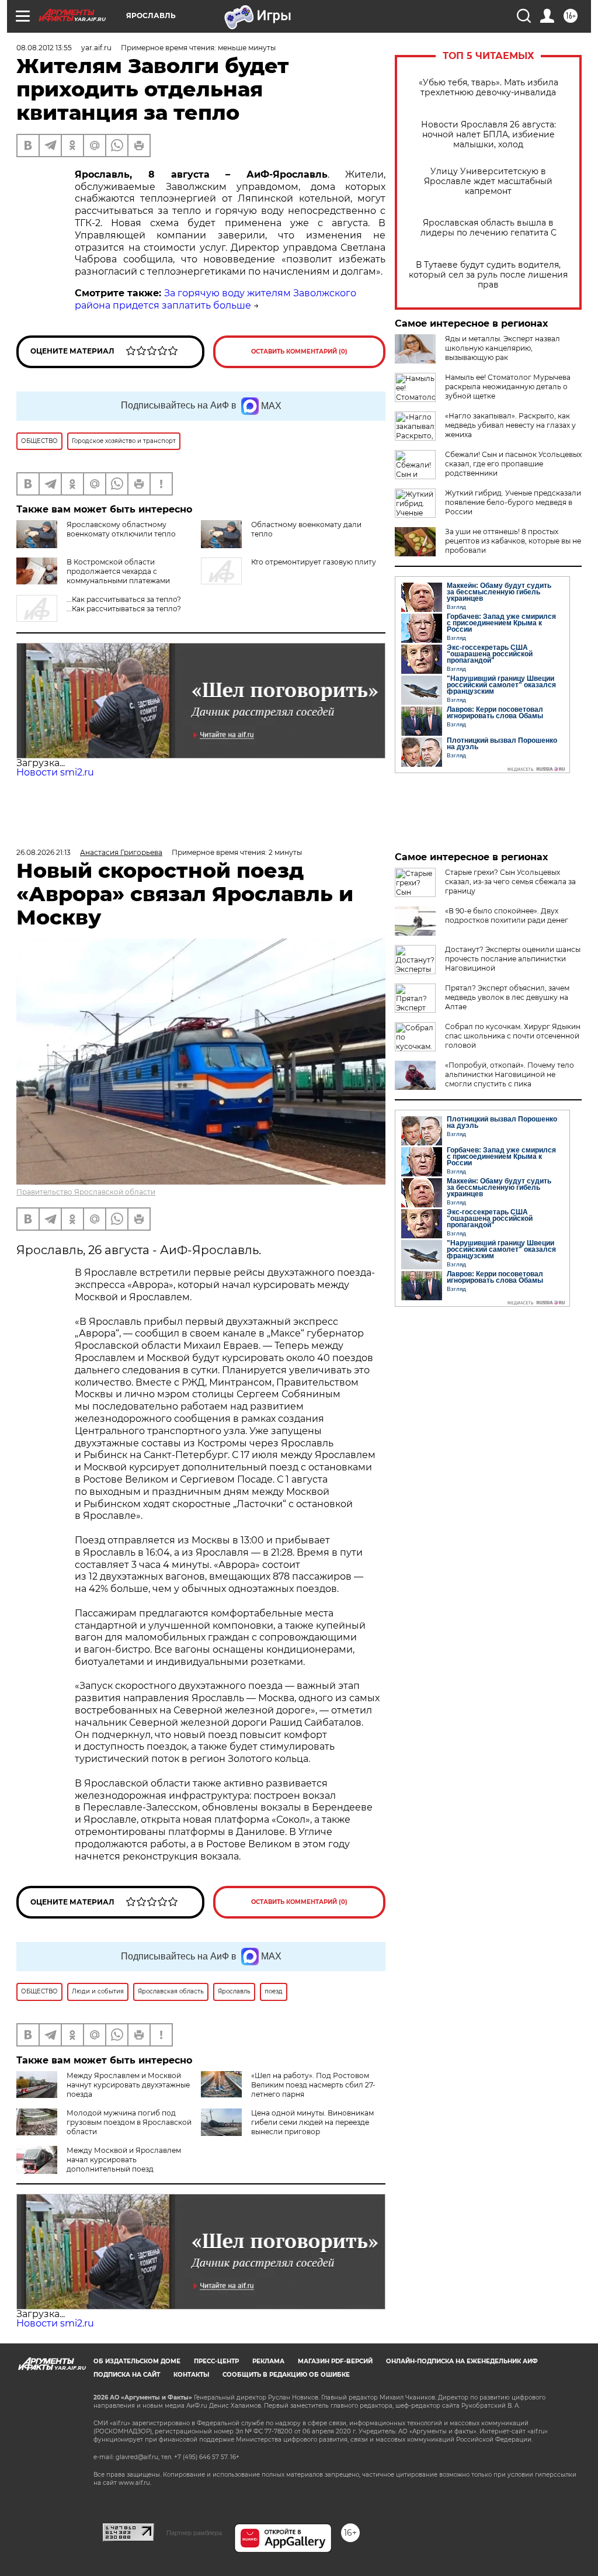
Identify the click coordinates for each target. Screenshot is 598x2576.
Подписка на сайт (127, 2375)
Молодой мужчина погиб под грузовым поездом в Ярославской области (129, 2122)
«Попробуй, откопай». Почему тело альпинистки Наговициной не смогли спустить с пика (510, 1074)
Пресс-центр (216, 2361)
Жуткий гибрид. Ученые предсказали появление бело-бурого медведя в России (513, 502)
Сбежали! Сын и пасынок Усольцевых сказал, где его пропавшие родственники (513, 464)
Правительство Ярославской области (86, 1192)
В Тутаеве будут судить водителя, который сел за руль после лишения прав (488, 275)
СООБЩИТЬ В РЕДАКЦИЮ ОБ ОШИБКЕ (286, 2375)
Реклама (268, 2361)
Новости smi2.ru (55, 772)
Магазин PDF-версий (335, 2361)
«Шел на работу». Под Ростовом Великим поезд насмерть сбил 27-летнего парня (313, 2085)
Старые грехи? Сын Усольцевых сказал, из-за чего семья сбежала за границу (510, 882)
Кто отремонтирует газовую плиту (314, 562)
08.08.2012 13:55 (44, 48)
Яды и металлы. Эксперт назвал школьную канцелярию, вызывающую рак (503, 348)
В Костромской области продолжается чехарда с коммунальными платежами (118, 571)
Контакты (191, 2375)
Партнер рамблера (194, 2533)
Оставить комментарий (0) (299, 352)
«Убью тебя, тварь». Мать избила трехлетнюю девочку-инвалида (489, 88)
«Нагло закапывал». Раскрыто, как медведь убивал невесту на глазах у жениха (510, 425)
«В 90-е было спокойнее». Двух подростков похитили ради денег (507, 915)
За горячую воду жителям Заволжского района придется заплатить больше (215, 299)
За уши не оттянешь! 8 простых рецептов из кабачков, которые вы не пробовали (513, 541)
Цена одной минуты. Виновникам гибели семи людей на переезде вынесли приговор (312, 2122)
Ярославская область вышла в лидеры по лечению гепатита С (489, 228)
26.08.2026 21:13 (44, 852)
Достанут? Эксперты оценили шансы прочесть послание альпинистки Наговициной (513, 959)
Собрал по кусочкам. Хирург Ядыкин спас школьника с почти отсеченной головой (513, 1036)
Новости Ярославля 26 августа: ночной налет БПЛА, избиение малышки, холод (489, 135)
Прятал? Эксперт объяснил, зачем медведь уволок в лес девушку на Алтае (507, 997)
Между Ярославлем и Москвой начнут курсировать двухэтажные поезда (128, 2085)
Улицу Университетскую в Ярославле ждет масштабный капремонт (488, 181)
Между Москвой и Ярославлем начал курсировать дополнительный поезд (124, 2160)
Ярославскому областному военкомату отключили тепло (121, 529)
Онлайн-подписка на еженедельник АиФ (462, 2361)
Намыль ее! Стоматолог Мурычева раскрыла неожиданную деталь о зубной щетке (508, 387)
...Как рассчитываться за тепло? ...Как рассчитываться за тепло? (124, 604)
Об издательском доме (137, 2361)
